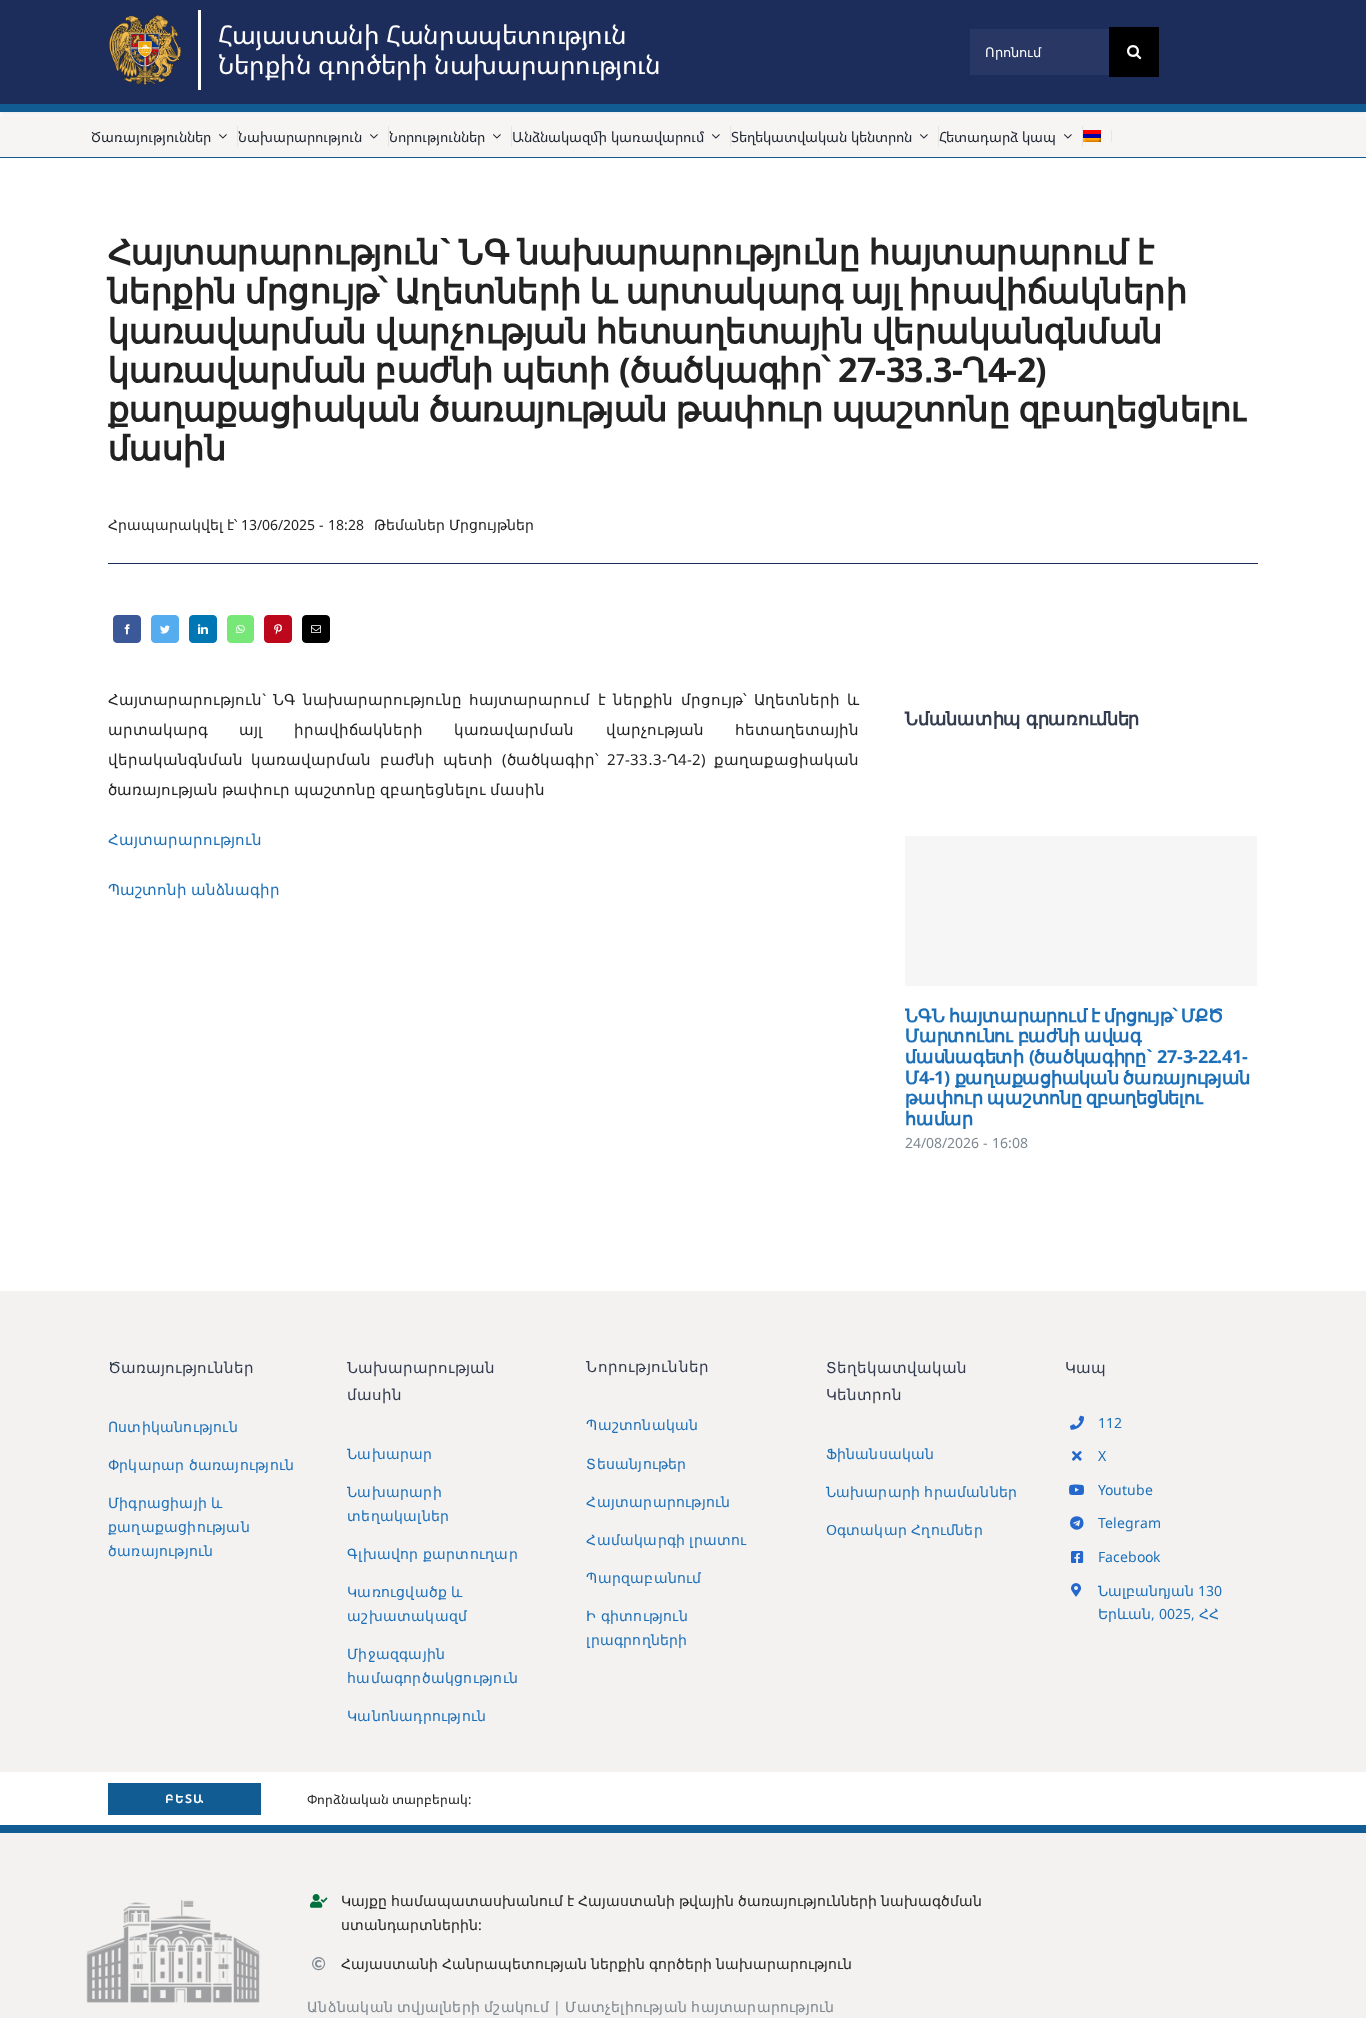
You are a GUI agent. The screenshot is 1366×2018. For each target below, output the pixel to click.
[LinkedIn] (203, 629)
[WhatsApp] (240, 629)
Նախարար (389, 1453)
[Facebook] (127, 629)
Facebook (1129, 1556)
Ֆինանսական (880, 1453)
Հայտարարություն (185, 839)
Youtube (1125, 1489)
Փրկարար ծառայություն (201, 1464)
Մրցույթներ (491, 524)
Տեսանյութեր (636, 1463)
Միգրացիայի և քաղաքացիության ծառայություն (179, 1526)
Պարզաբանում (643, 1577)
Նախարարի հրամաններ (922, 1491)
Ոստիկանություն (173, 1426)
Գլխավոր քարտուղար (432, 1553)
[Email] (316, 629)
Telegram (1129, 1522)
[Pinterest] (278, 629)
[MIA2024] (148, 17)
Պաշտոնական (642, 1424)
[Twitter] (165, 629)
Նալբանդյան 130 (1160, 1590)
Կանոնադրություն (416, 1715)
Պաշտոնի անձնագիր (194, 889)
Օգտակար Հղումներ (904, 1529)
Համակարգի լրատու (666, 1539)
